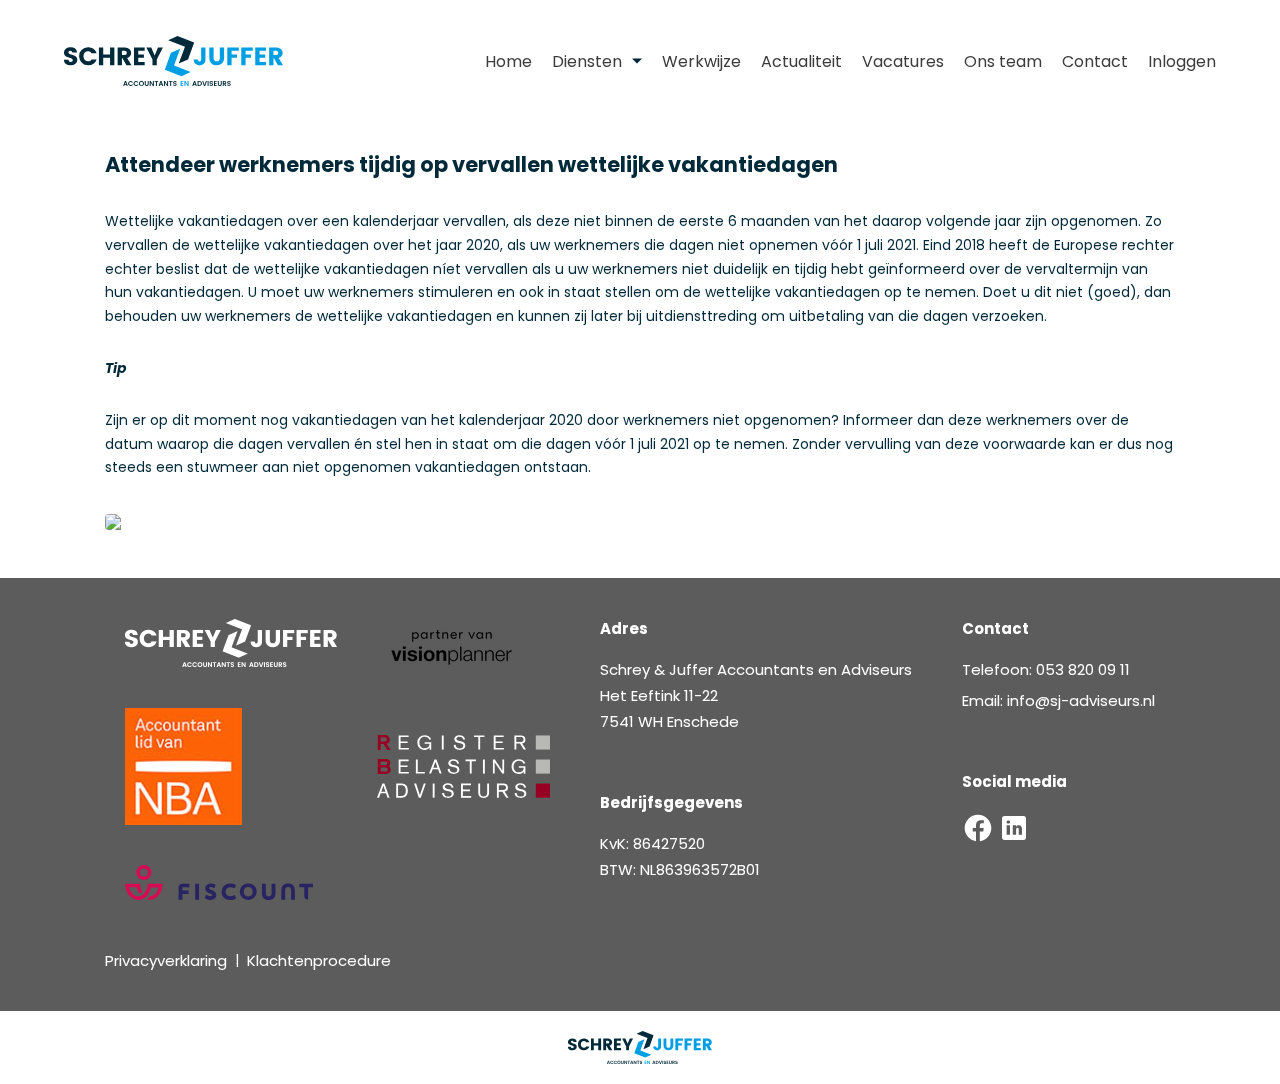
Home (508, 61)
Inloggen (1182, 61)
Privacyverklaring (166, 960)
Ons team (1003, 61)
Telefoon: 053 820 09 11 (1046, 669)
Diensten (587, 61)
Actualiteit (801, 61)
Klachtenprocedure (319, 960)
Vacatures (903, 61)
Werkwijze (701, 61)
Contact (1095, 61)
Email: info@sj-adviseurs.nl (1058, 700)
